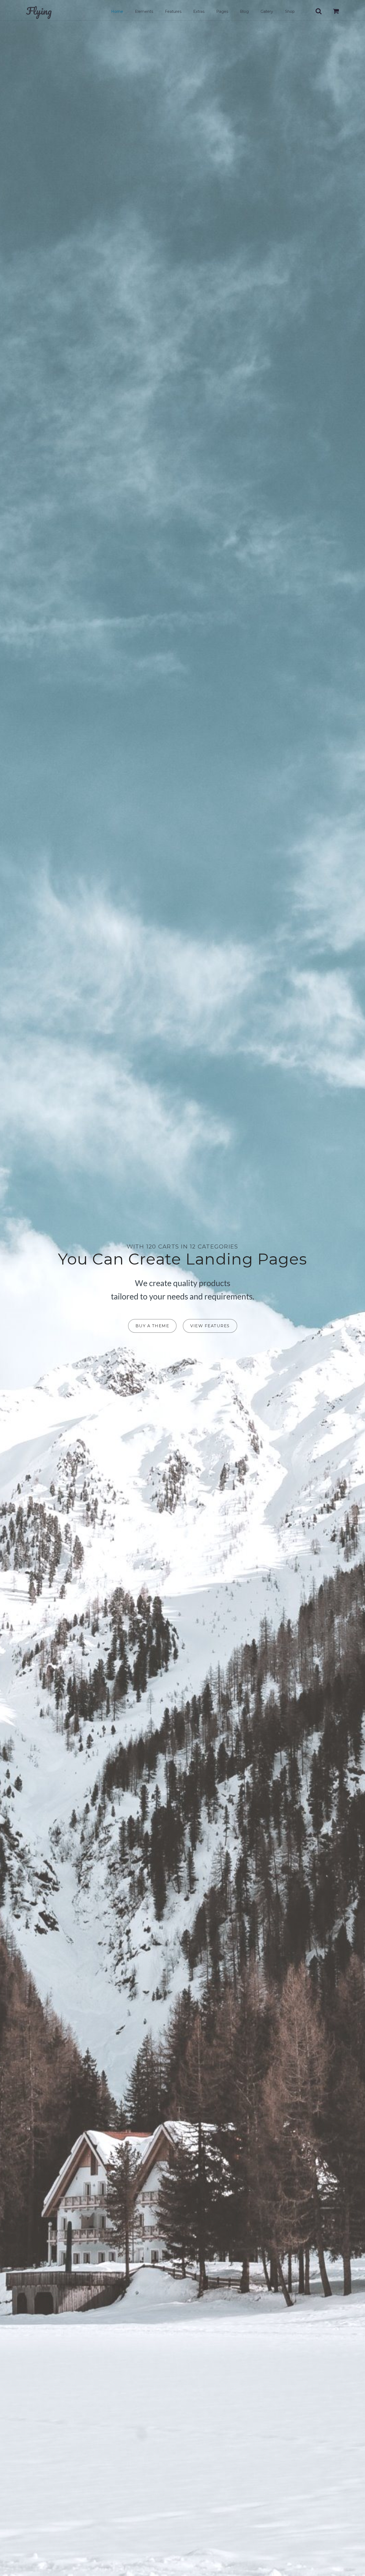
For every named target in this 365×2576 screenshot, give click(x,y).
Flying (39, 11)
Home (117, 11)
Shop (290, 11)
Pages (222, 11)
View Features (210, 1326)
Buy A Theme (152, 1326)
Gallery (267, 11)
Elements (144, 11)
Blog (244, 11)
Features (173, 11)
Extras (199, 11)
